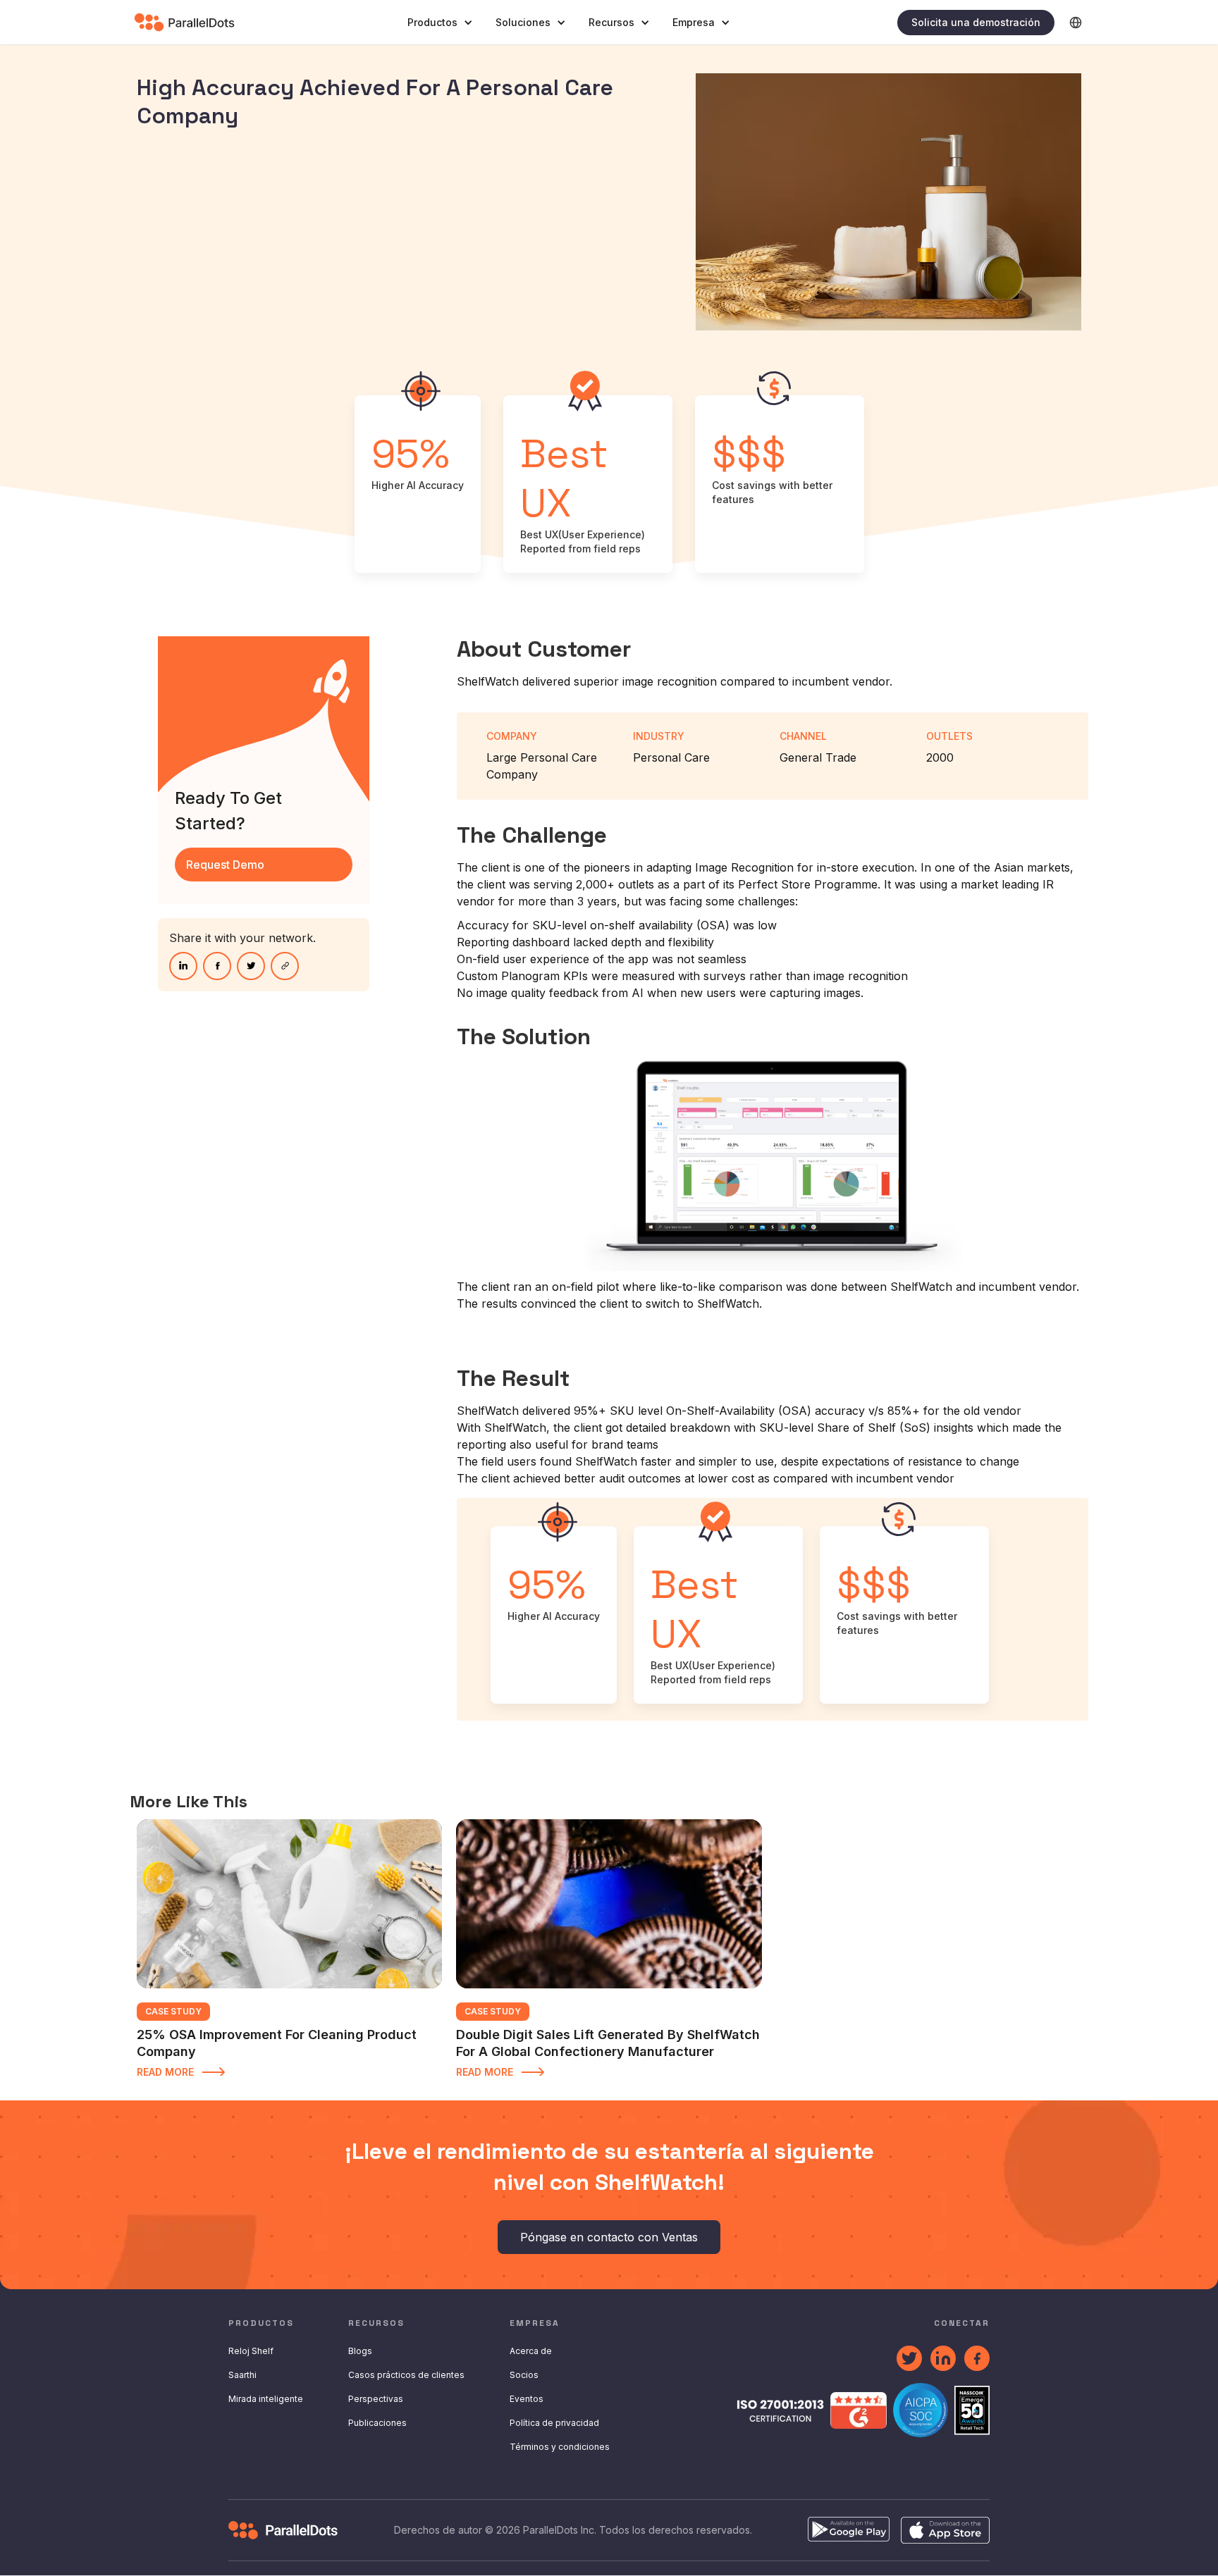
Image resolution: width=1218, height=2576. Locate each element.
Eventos (527, 2399)
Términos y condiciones (560, 2447)
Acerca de (531, 2351)
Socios (524, 2375)
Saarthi (242, 2375)
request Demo (225, 865)
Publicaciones (377, 2423)
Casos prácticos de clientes (406, 2375)
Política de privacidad (554, 2423)
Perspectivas (376, 2399)
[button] (440, 23)
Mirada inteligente (266, 2399)
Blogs (360, 2351)
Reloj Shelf (251, 2351)
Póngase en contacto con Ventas (609, 2237)
